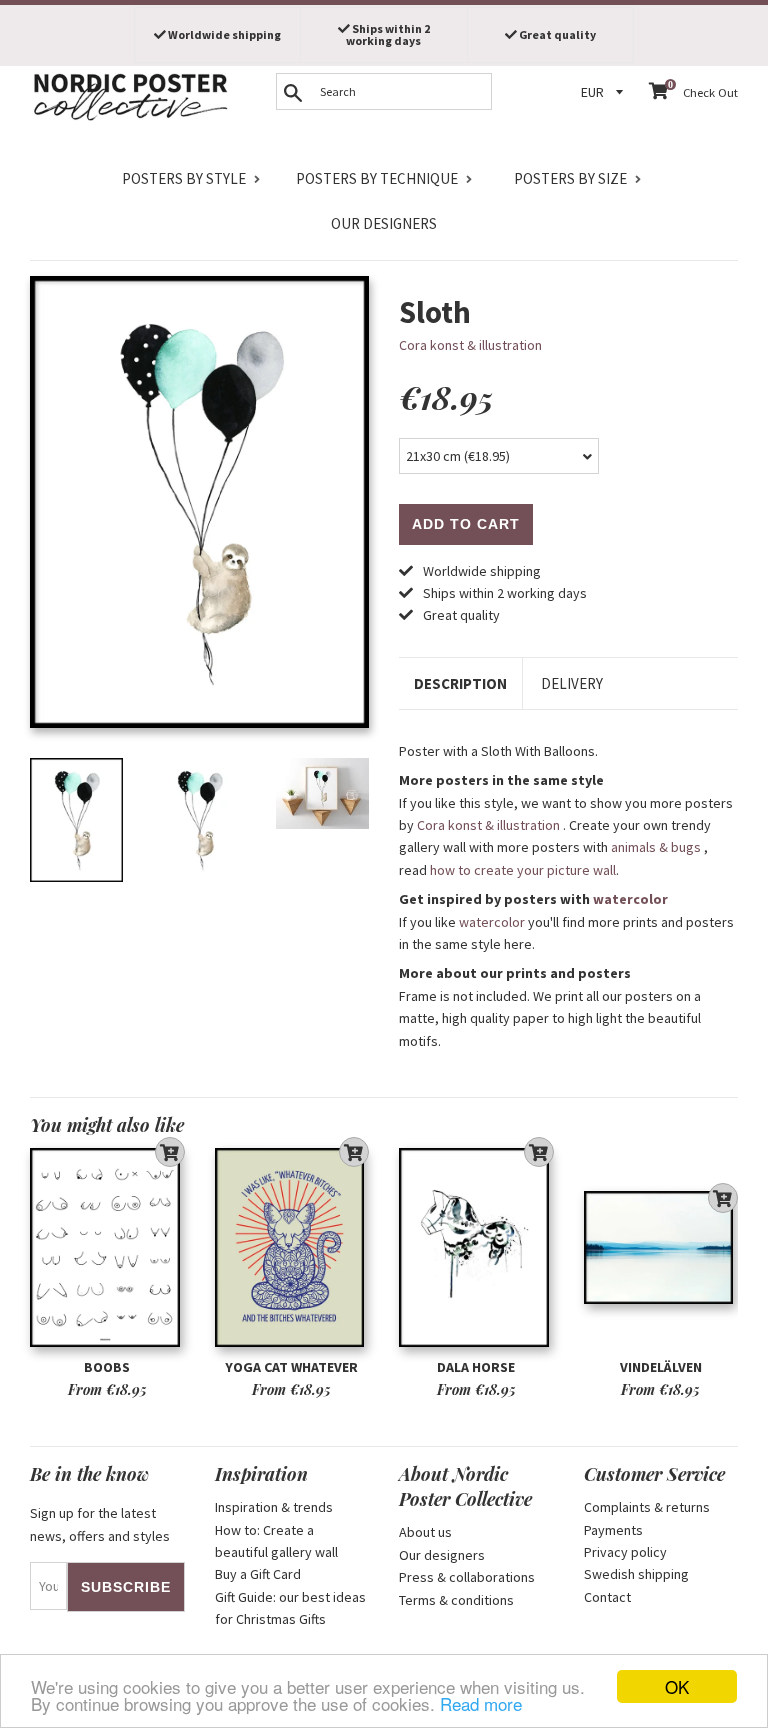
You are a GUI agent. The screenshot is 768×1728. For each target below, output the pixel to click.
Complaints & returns (647, 1507)
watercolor (630, 899)
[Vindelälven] (661, 1247)
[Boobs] (107, 1247)
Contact (607, 1597)
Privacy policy (625, 1552)
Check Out (710, 92)
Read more (481, 1703)
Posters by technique (377, 178)
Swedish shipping (636, 1574)
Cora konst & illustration (470, 345)
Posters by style (184, 178)
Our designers (384, 223)
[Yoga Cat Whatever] (292, 1247)
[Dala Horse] (476, 1247)
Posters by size (570, 178)
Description (460, 683)
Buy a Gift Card (258, 1574)
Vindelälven (661, 1367)
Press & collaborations (467, 1577)
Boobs (107, 1367)
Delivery (572, 683)
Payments (613, 1530)
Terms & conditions (456, 1600)
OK (677, 1686)
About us (425, 1532)
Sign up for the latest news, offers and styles (100, 1524)
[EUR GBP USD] (605, 92)
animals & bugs (656, 847)
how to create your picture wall (523, 870)
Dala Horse (476, 1367)
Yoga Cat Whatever (291, 1367)
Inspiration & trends (274, 1507)
